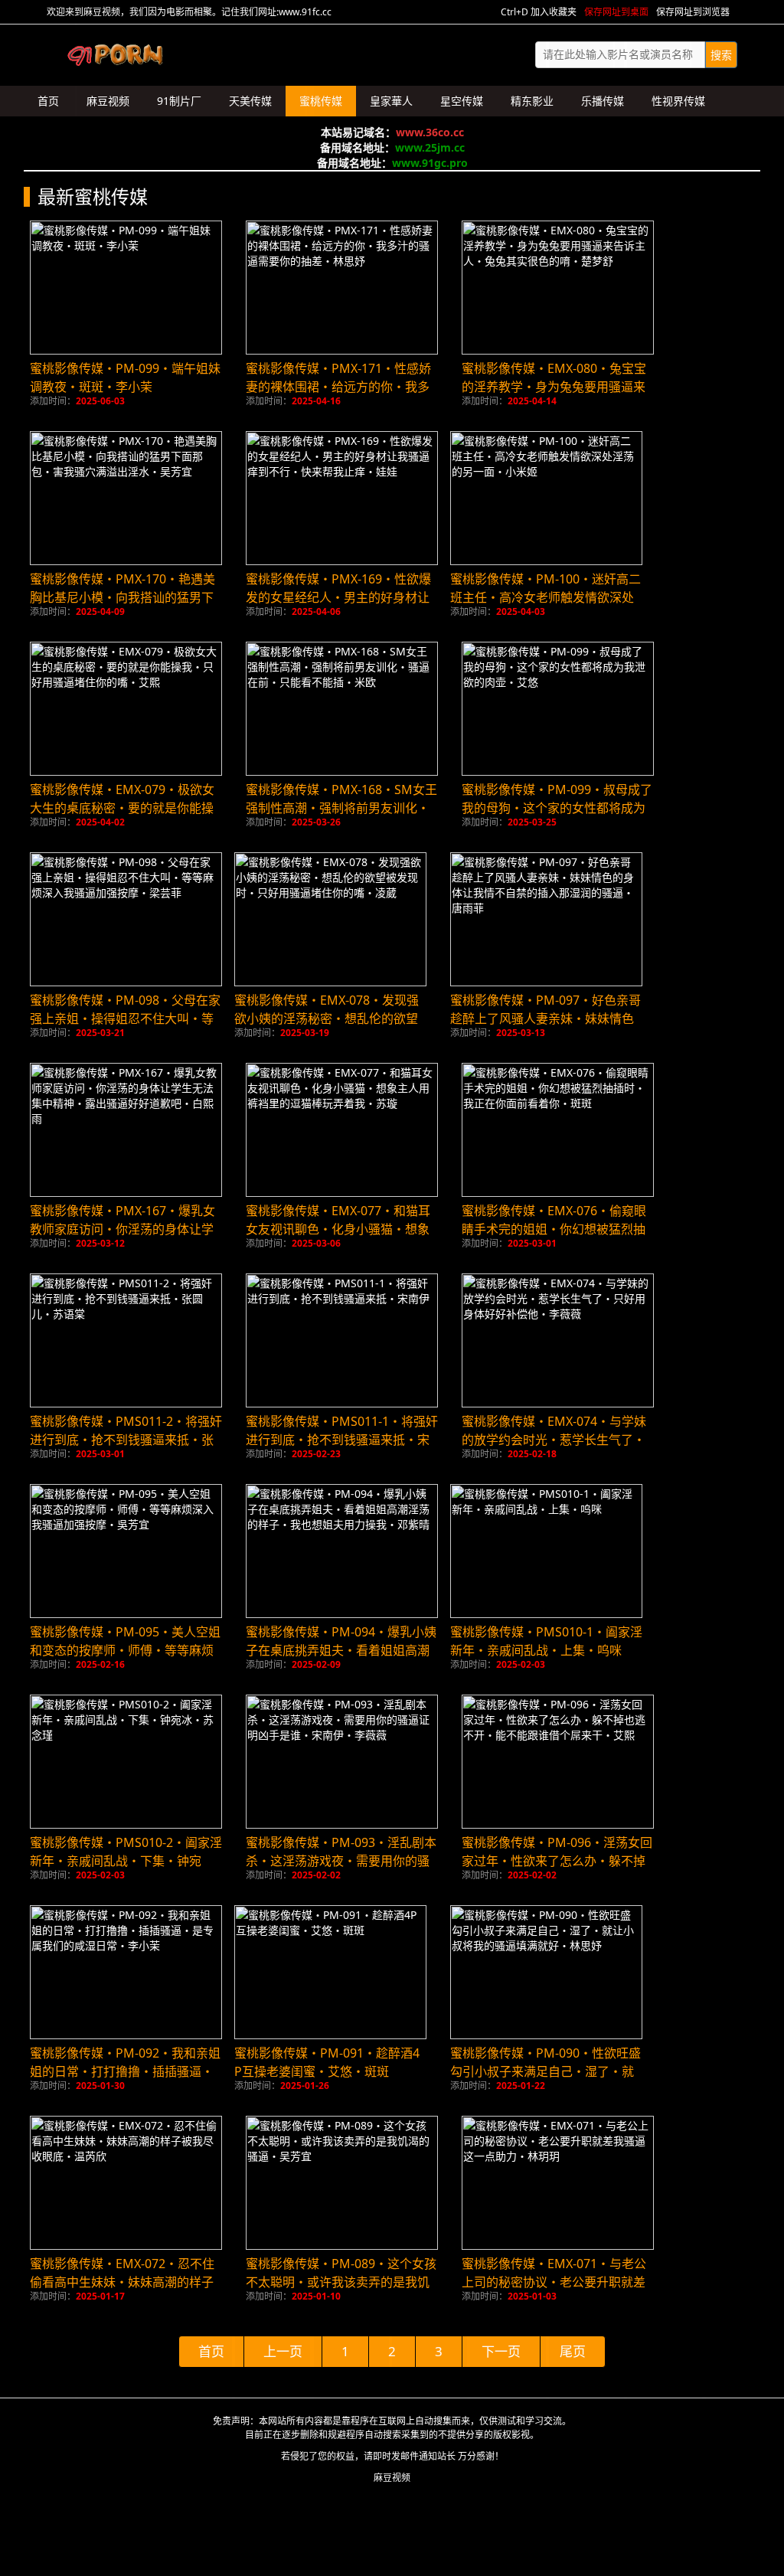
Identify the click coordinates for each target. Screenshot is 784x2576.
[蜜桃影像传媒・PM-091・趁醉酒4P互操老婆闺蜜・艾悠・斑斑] (330, 1972)
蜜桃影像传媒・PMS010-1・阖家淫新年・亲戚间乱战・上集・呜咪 (546, 1641)
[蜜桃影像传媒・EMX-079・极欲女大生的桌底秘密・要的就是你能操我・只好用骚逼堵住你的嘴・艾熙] (126, 709)
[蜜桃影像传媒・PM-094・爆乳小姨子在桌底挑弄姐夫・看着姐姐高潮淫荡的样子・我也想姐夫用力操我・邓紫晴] (342, 1551)
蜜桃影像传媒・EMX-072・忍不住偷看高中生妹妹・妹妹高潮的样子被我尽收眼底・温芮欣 (122, 2282)
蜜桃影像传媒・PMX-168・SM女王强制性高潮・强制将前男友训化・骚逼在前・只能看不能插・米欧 (341, 808)
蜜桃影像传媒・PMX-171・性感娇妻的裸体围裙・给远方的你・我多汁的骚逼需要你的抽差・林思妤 (338, 387)
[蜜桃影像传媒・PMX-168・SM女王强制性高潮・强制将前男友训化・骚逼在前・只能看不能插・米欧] (342, 709)
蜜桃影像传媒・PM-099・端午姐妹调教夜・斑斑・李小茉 (125, 378)
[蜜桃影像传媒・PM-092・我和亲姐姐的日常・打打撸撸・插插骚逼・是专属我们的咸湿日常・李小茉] (126, 1972)
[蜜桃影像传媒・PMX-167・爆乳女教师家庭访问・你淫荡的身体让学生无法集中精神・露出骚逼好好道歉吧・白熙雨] (126, 1130)
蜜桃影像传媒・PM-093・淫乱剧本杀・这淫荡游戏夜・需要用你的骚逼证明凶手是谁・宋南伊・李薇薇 (341, 1861)
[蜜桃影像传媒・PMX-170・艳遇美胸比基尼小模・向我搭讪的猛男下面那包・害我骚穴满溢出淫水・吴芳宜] (126, 498)
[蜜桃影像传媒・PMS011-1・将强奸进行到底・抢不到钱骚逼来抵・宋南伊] (342, 1340)
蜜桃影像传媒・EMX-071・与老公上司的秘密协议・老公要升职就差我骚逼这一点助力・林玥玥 (554, 2282)
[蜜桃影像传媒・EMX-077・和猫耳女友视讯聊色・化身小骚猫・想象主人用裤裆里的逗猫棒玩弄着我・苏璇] (342, 1130)
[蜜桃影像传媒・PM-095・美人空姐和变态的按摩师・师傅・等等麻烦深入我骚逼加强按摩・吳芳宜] (126, 1551)
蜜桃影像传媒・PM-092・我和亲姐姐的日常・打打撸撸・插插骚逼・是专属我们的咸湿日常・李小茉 (125, 2071)
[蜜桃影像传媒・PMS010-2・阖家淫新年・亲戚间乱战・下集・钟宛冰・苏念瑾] (126, 1762)
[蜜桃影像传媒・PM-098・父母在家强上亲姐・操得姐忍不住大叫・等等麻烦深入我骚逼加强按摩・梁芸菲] (126, 919)
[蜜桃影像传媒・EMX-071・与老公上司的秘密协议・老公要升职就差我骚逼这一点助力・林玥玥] (558, 2183)
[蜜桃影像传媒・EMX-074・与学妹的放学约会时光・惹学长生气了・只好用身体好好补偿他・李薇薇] (558, 1340)
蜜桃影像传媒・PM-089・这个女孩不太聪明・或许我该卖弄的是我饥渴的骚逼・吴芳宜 (341, 2282)
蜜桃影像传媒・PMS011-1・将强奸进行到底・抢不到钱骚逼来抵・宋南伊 (342, 1440)
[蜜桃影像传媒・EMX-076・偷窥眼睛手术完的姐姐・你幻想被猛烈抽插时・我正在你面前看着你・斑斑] (558, 1130)
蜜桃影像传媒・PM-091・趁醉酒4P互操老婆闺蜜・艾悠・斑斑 (327, 2062)
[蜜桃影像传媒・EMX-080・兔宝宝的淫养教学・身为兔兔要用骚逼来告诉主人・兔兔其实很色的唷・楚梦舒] (558, 288)
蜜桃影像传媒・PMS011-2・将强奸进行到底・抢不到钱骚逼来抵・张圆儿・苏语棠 (126, 1440)
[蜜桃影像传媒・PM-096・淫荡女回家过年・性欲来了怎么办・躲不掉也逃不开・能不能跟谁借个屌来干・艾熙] (558, 1762)
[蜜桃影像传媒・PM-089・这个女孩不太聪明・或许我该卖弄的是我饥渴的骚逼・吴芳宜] (342, 2183)
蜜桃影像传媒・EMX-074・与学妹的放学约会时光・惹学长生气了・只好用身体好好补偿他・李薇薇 (554, 1440)
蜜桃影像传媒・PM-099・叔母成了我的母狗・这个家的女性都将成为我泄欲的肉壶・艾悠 (557, 808)
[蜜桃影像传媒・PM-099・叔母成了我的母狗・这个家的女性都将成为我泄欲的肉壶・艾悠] (558, 709)
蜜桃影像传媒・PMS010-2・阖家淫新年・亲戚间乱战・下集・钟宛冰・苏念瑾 (126, 1861)
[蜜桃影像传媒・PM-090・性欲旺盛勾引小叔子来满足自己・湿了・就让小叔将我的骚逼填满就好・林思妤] (546, 1972)
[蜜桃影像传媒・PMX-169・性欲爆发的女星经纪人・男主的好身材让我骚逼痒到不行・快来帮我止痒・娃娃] (342, 498)
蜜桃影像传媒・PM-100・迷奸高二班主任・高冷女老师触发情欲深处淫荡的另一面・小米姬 (546, 597)
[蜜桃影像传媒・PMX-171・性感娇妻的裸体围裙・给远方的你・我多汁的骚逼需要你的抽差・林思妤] (342, 288)
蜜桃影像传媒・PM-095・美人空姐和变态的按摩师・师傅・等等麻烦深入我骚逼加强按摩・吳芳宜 (125, 1650)
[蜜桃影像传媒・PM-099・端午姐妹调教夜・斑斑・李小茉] (126, 288)
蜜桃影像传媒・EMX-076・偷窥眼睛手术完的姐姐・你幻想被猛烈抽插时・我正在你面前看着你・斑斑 (554, 1229)
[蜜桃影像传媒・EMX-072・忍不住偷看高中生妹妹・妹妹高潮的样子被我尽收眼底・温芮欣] (126, 2183)
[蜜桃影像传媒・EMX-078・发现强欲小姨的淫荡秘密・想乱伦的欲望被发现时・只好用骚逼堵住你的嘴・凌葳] (330, 919)
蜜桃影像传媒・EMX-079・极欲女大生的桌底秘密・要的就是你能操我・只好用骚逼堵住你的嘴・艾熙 (122, 808)
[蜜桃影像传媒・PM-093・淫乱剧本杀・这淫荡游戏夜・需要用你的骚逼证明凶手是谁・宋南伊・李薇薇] (342, 1762)
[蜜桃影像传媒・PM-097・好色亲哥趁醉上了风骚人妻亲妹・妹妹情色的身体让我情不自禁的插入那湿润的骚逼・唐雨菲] (546, 919)
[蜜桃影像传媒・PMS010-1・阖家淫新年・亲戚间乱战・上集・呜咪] (546, 1551)
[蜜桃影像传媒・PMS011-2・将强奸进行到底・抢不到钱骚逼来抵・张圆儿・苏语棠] (126, 1340)
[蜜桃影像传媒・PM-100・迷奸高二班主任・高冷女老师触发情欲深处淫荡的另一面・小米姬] (546, 498)
